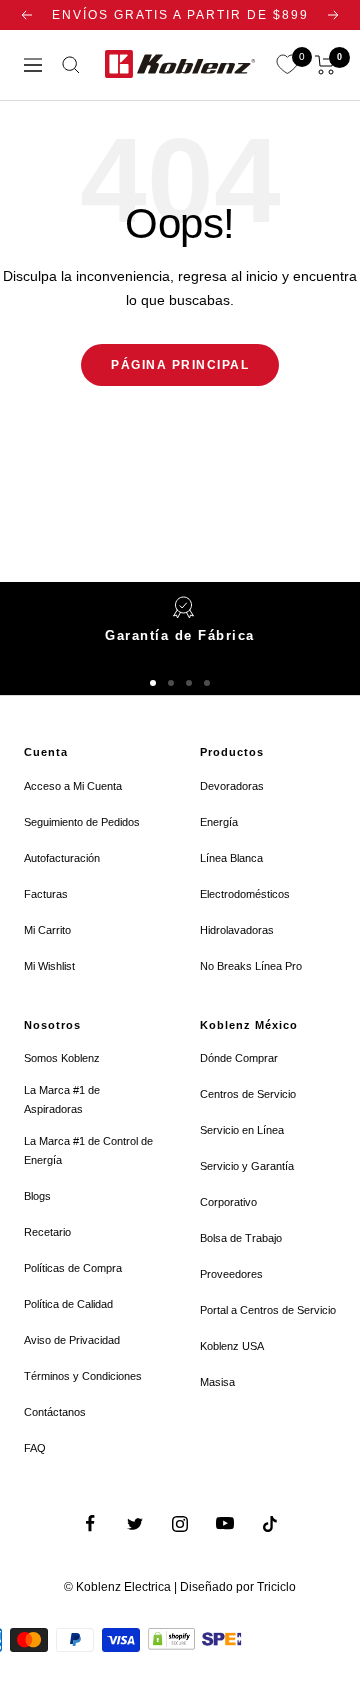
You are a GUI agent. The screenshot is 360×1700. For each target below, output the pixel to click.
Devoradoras (232, 786)
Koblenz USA (232, 1346)
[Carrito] (325, 65)
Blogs (37, 1196)
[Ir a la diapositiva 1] (153, 683)
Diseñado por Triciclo (238, 1587)
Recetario (47, 1232)
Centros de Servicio (248, 1094)
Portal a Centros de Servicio (268, 1310)
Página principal (180, 365)
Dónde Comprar (239, 1058)
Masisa (217, 1382)
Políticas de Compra (73, 1268)
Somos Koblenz (62, 1058)
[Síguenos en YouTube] (225, 1523)
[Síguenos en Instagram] (180, 1523)
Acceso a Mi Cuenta (73, 786)
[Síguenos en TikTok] (270, 1523)
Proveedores (231, 1274)
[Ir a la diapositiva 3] (189, 683)
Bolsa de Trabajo (241, 1238)
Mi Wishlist (49, 966)
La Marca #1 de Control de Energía (88, 1150)
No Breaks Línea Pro (251, 966)
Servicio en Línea (242, 1130)
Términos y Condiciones (83, 1376)
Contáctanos (55, 1412)
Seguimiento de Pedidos (82, 822)
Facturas (46, 894)
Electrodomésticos (245, 894)
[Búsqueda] (71, 65)
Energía (219, 822)
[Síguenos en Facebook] (90, 1523)
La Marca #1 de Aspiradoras (62, 1099)
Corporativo (228, 1202)
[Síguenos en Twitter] (135, 1523)
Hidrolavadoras (237, 930)
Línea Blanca (231, 858)
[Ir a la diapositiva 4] (207, 683)
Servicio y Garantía (247, 1166)
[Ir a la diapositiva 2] (171, 683)
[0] (287, 65)
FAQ (35, 1448)
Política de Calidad (68, 1304)
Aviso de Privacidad (72, 1340)
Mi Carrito (47, 930)
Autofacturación (62, 858)
